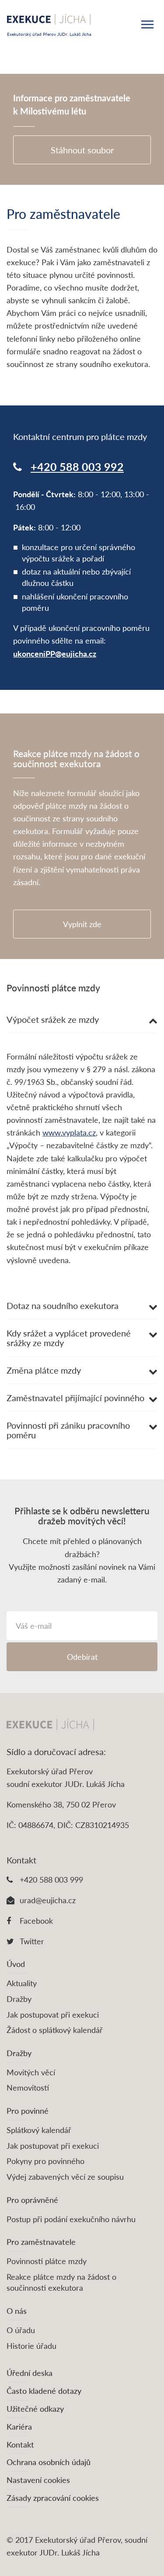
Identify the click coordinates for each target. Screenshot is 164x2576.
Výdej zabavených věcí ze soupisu (65, 2177)
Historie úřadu (31, 2346)
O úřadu (21, 2330)
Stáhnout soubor (82, 150)
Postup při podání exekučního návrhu (71, 2219)
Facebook (36, 1921)
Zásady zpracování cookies (53, 2498)
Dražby (19, 1999)
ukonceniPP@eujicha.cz (55, 654)
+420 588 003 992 (77, 467)
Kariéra (19, 2427)
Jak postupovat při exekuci (53, 2015)
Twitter (32, 1941)
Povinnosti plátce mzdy (47, 2261)
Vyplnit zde (82, 924)
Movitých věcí (31, 2072)
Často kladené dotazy (44, 2391)
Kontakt (20, 2444)
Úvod (16, 1964)
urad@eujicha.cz (48, 1900)
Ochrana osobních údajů (49, 2462)
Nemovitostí (28, 2088)
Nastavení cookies (38, 2480)
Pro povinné (28, 2111)
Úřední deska (30, 2373)
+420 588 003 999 (51, 1880)
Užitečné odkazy (35, 2409)
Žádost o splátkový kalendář (55, 2030)
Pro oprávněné (32, 2200)
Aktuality (22, 1983)
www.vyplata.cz (69, 1132)
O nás (17, 2311)
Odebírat (82, 1657)
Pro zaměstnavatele (41, 2242)
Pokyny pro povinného (45, 2161)
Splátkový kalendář (39, 2130)
